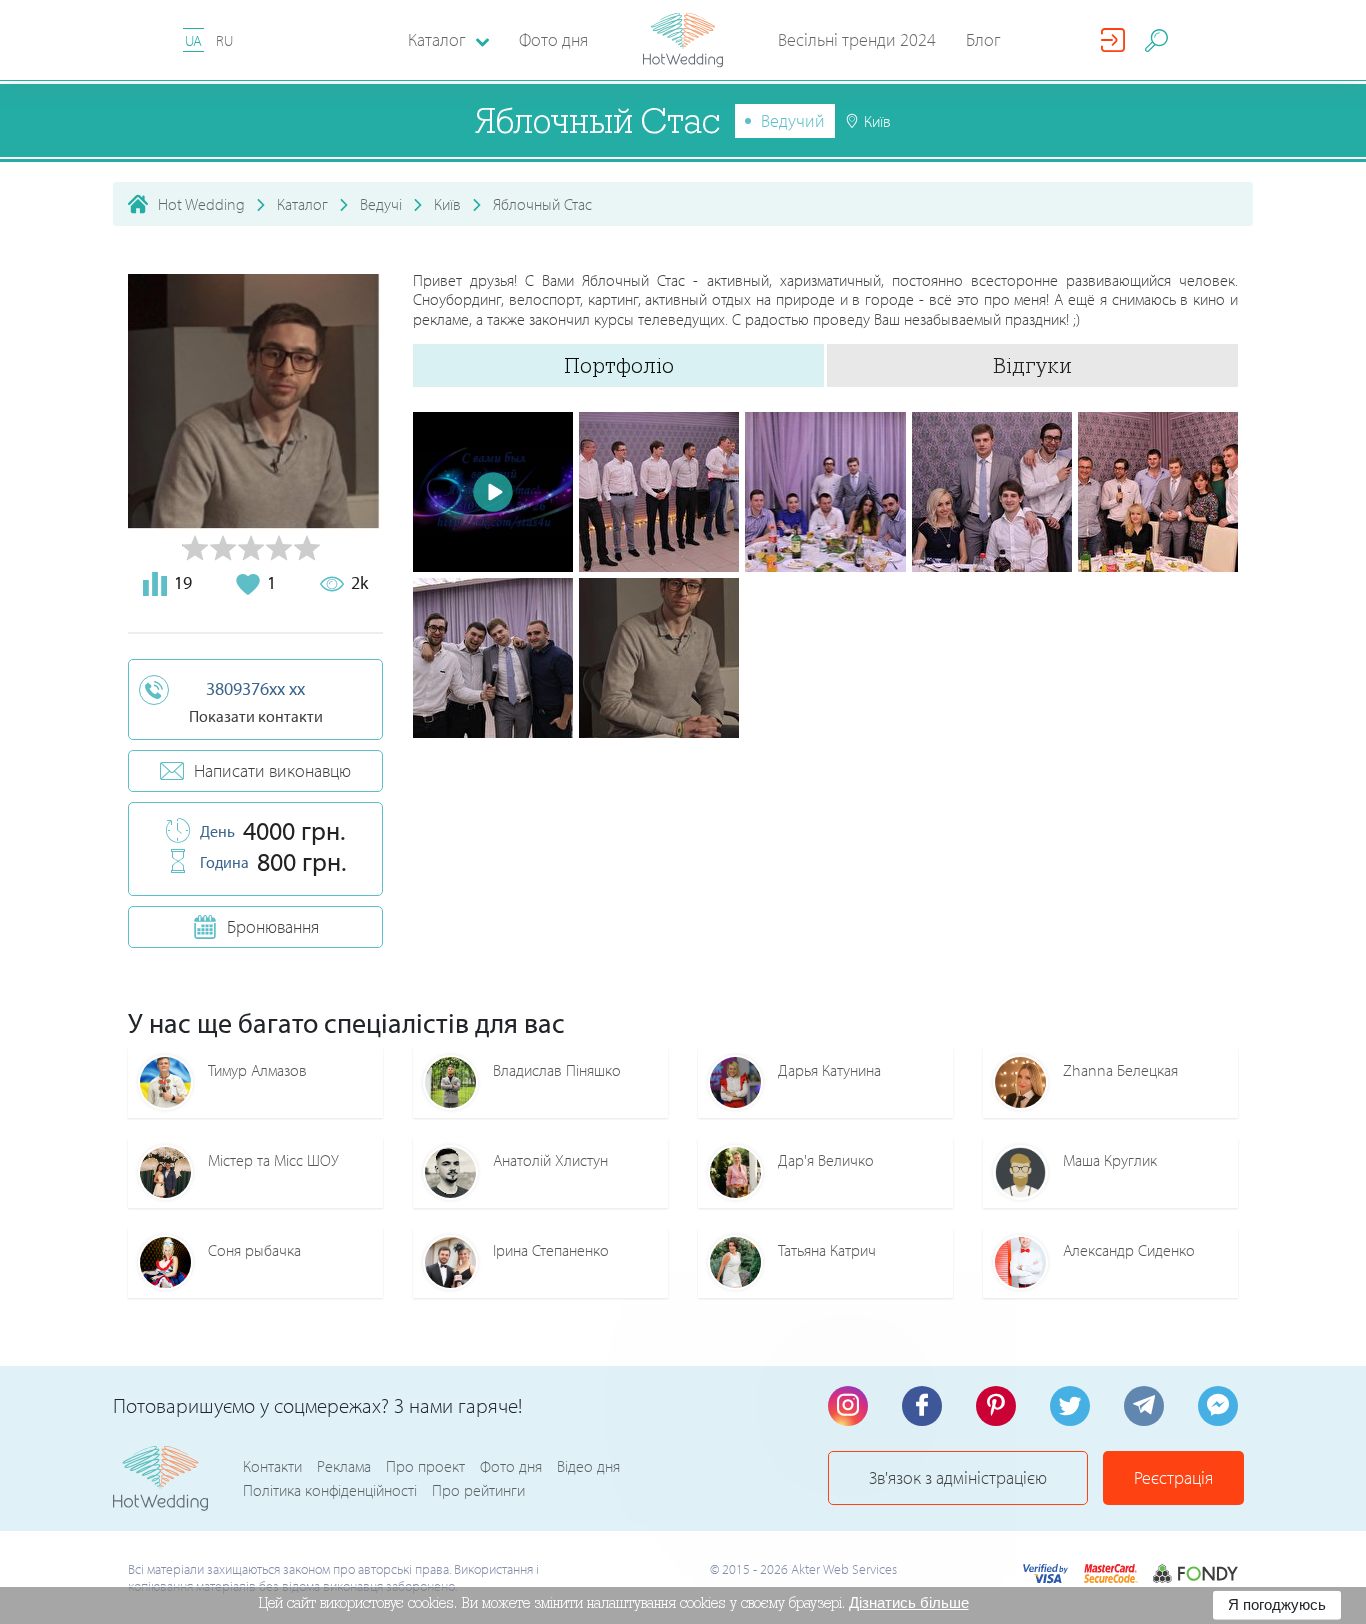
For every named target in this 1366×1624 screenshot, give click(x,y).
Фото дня (553, 39)
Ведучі (381, 204)
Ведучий (793, 120)
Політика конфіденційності (330, 1490)
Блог (983, 39)
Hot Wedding (201, 204)
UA (193, 40)
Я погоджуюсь (1277, 1604)
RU (224, 40)
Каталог (302, 204)
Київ (447, 204)
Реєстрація (1173, 1477)
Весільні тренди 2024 (857, 39)
